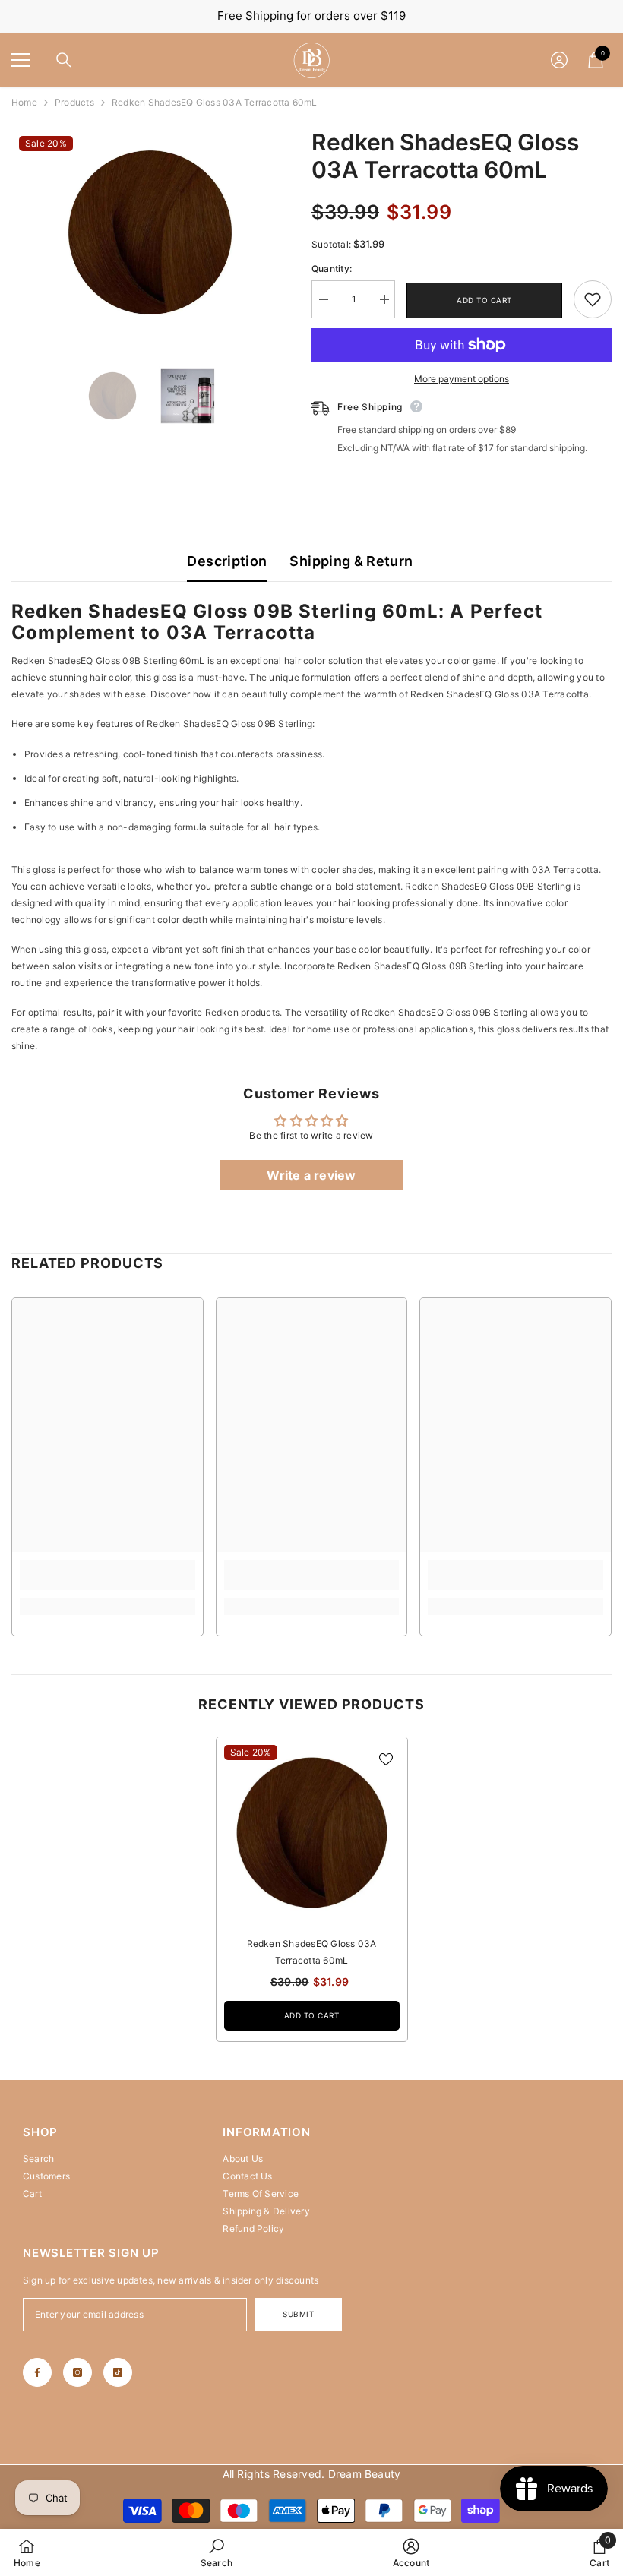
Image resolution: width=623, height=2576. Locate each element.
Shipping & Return (351, 561)
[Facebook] (37, 2372)
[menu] (21, 60)
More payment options (462, 379)
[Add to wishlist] (386, 1759)
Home (24, 102)
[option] (150, 232)
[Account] (559, 60)
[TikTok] (118, 2372)
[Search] (64, 60)
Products (74, 102)
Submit (298, 2314)
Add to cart (484, 300)
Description (227, 561)
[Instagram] (77, 2372)
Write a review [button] (311, 1175)
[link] (593, 299)
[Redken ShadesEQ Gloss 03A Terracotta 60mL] (312, 1833)
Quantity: (332, 269)
